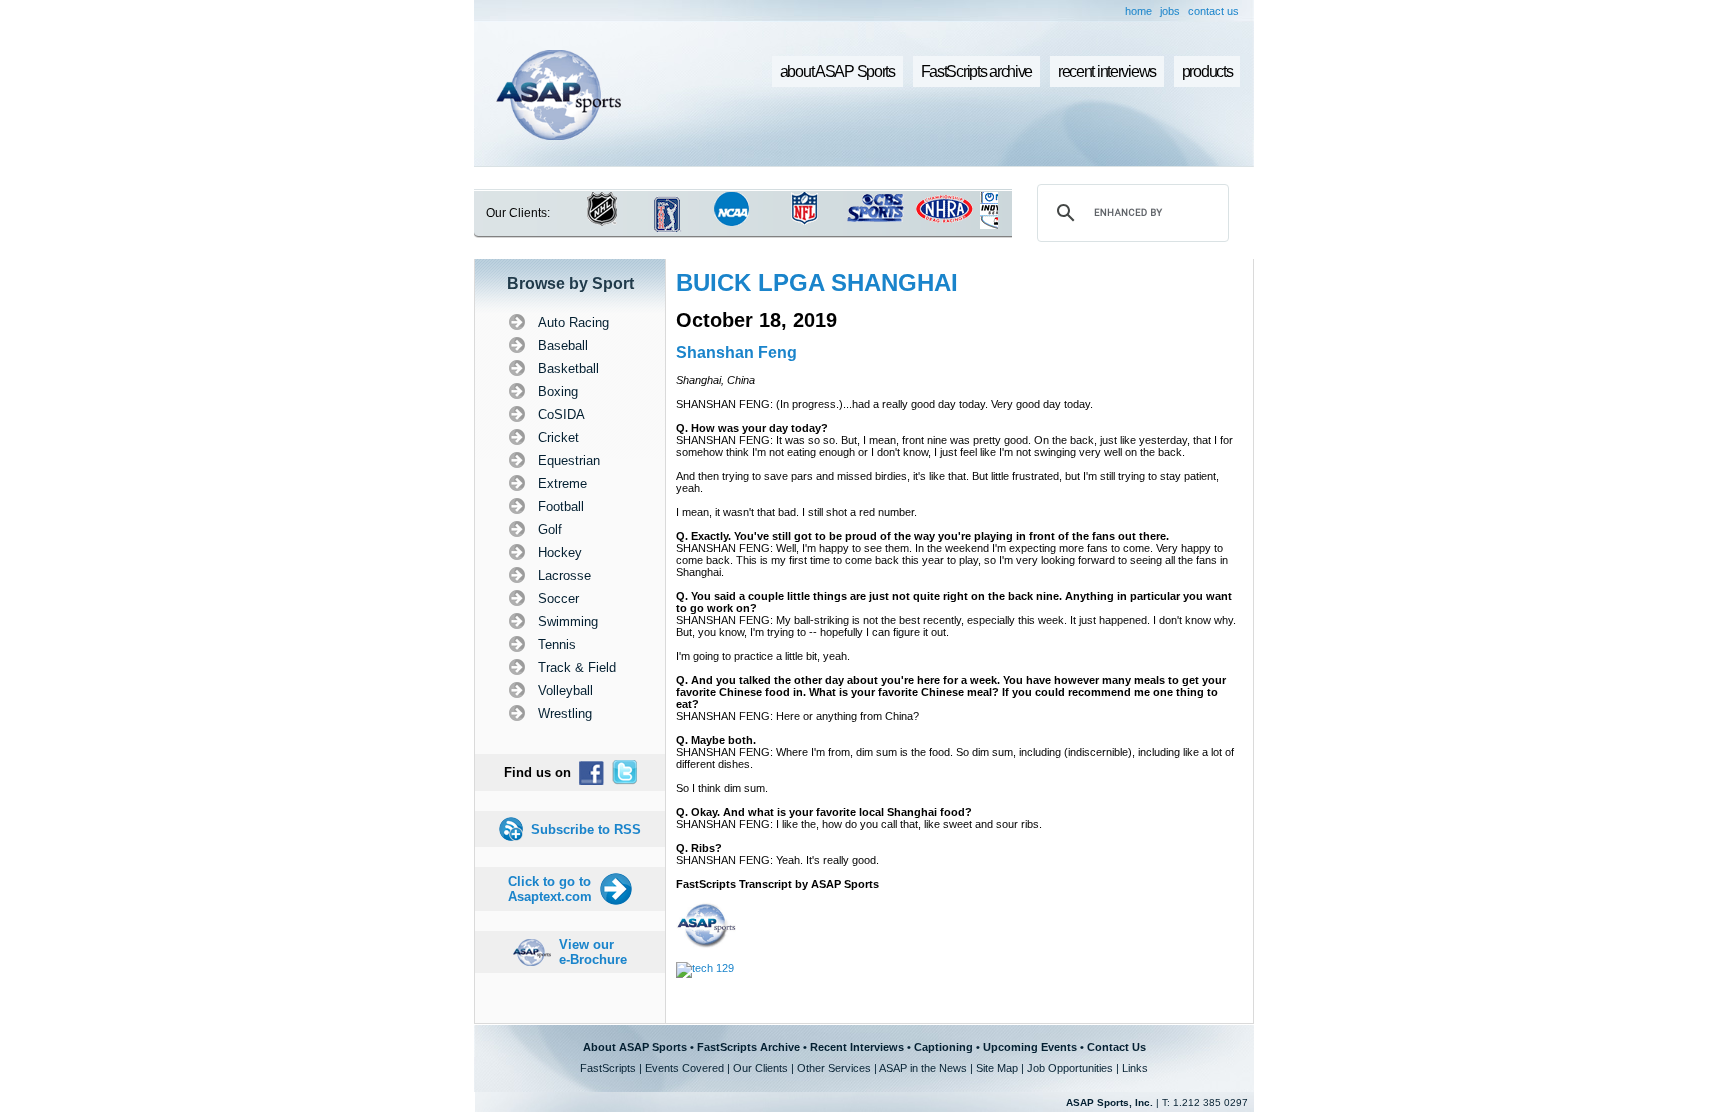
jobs (1170, 11)
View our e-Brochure (593, 952)
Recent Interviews (857, 1047)
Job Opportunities (1070, 1068)
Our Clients (760, 1068)
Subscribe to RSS (586, 829)
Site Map (997, 1068)
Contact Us (1116, 1047)
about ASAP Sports (837, 71)
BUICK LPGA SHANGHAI (817, 282)
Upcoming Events (1030, 1047)
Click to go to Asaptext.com (550, 889)
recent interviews (1107, 71)
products (1207, 71)
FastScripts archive (977, 71)
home (1138, 11)
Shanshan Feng (736, 352)
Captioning (943, 1047)
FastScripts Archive (748, 1047)
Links (1135, 1068)
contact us (1213, 11)
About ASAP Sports (635, 1047)
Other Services (834, 1068)
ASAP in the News (923, 1068)
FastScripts (608, 1068)
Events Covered (684, 1068)
